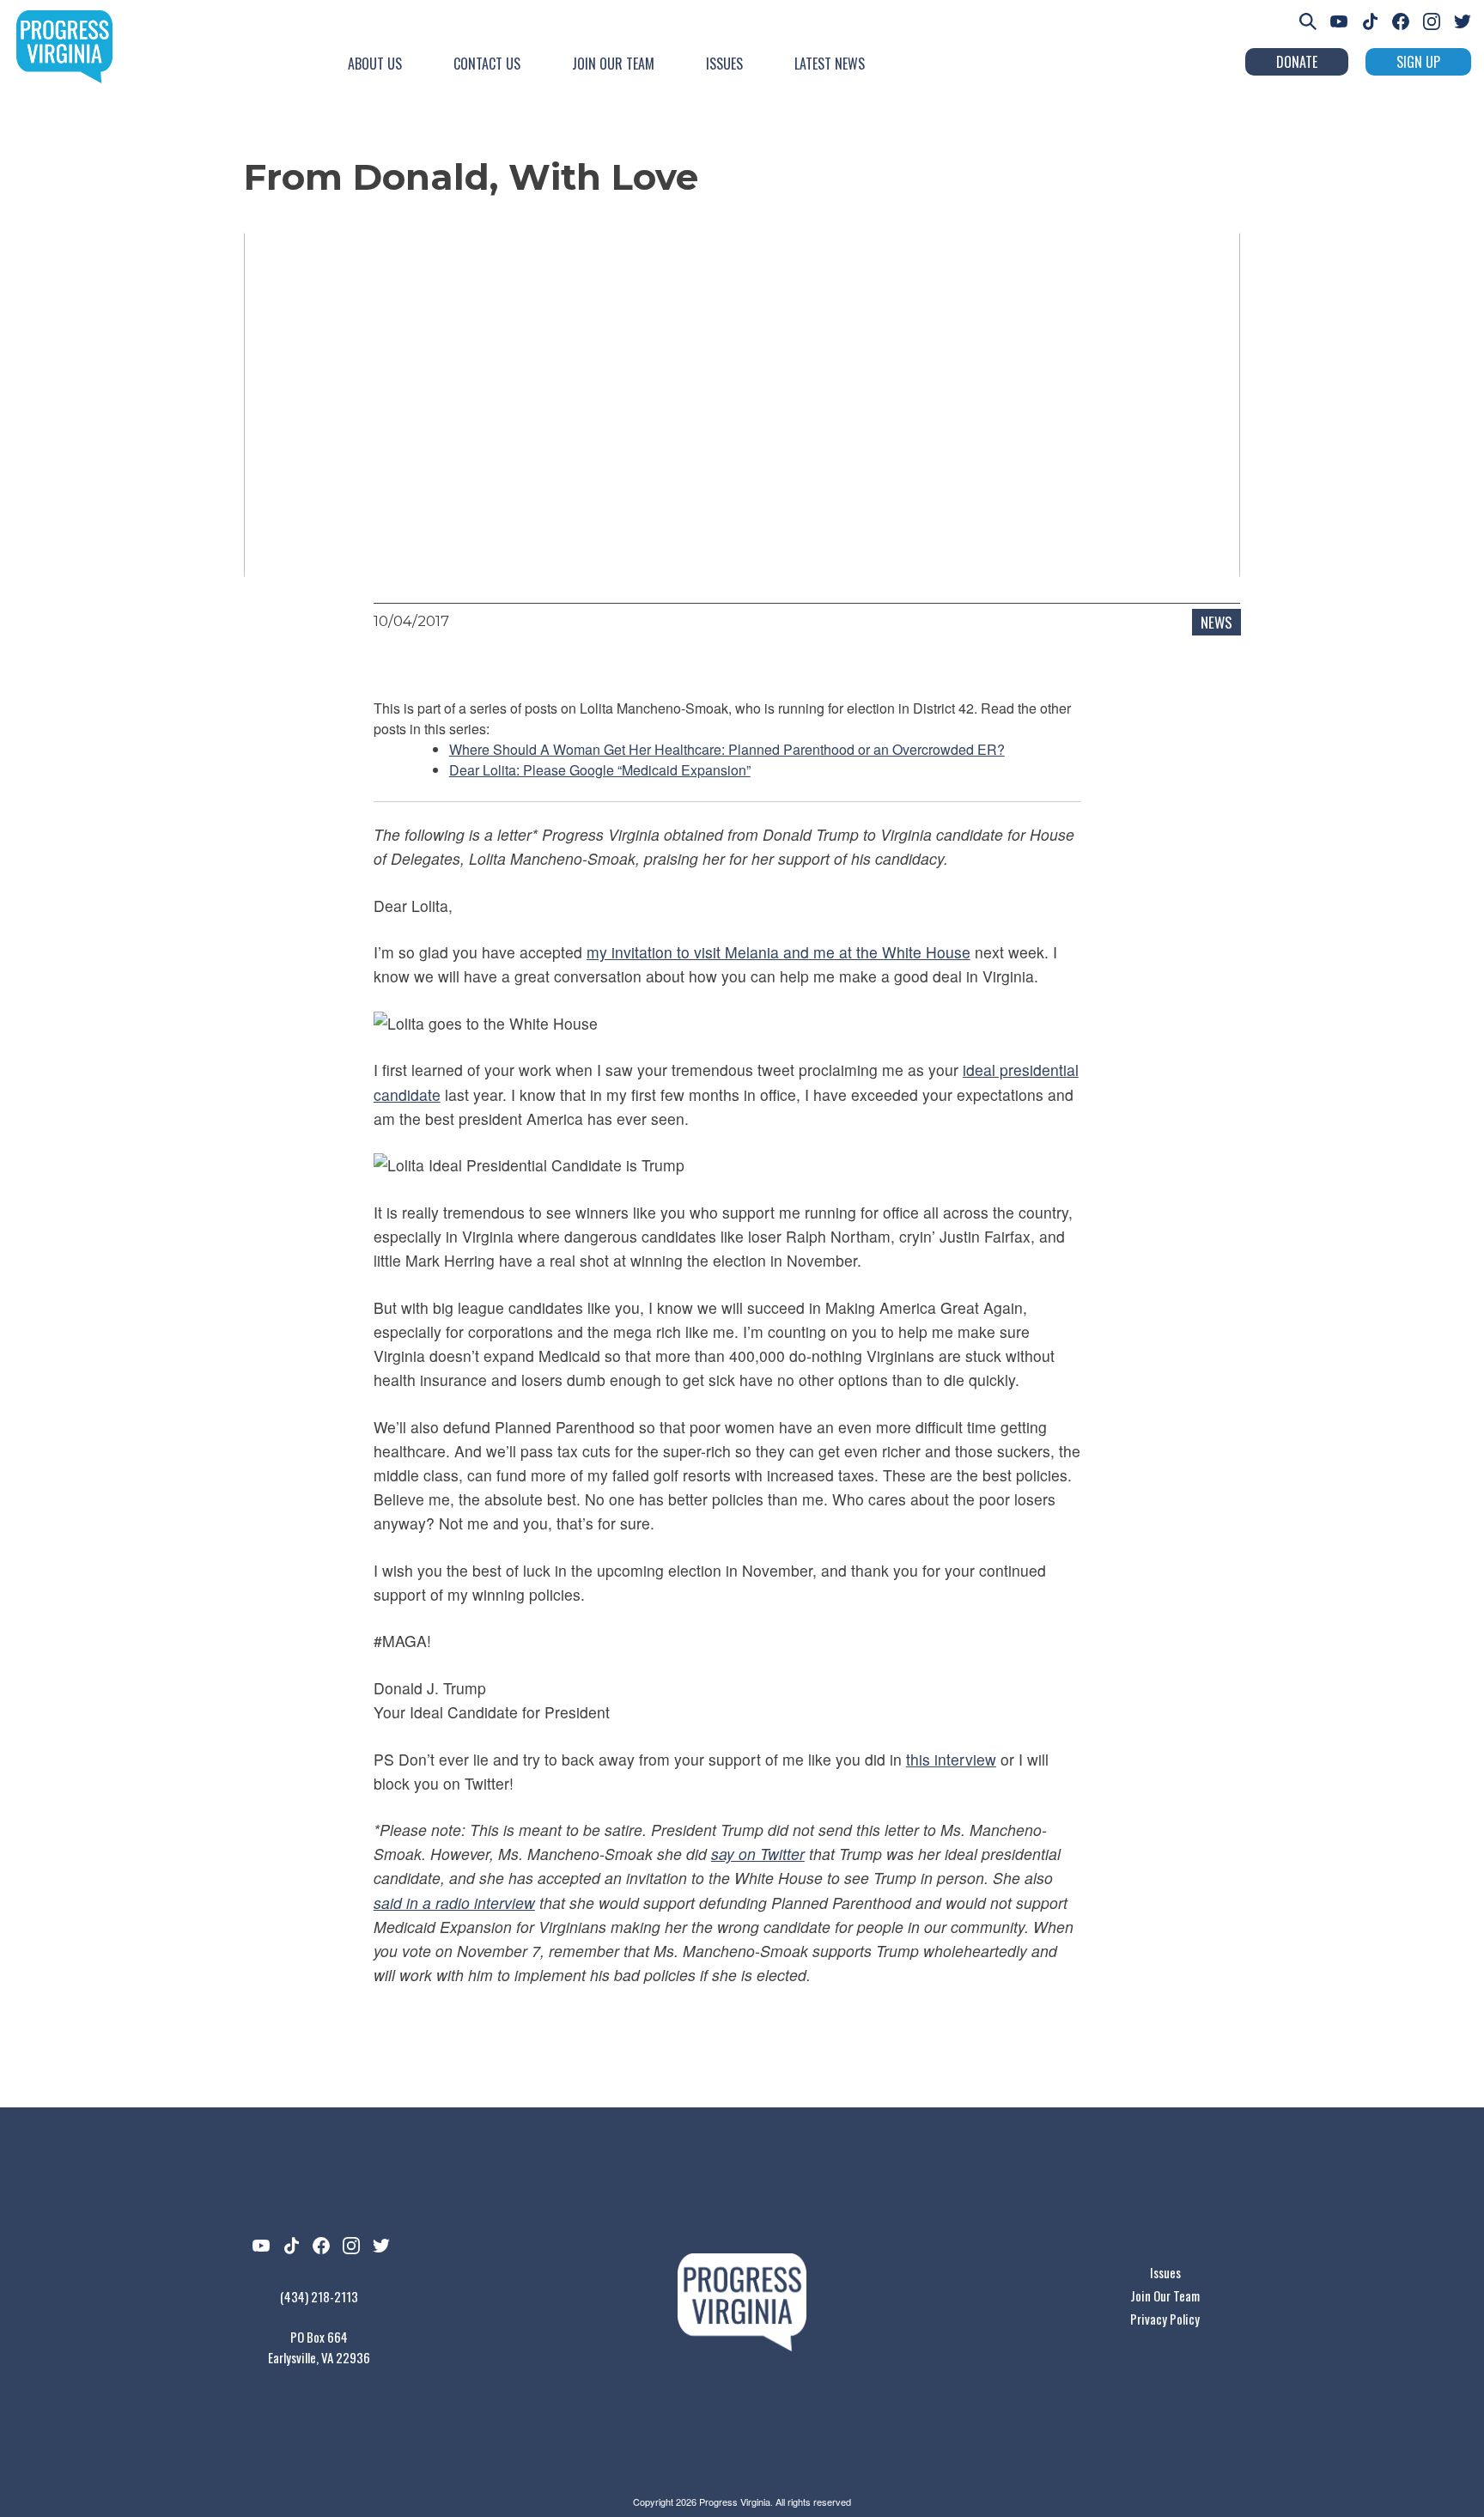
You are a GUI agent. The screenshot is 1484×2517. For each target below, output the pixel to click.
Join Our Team (613, 64)
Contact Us (487, 64)
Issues (724, 64)
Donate (1297, 62)
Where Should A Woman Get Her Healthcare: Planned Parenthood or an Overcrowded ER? (727, 749)
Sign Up (1418, 62)
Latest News (830, 64)
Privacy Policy (1165, 2319)
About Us (375, 64)
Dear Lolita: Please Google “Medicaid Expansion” (600, 770)
